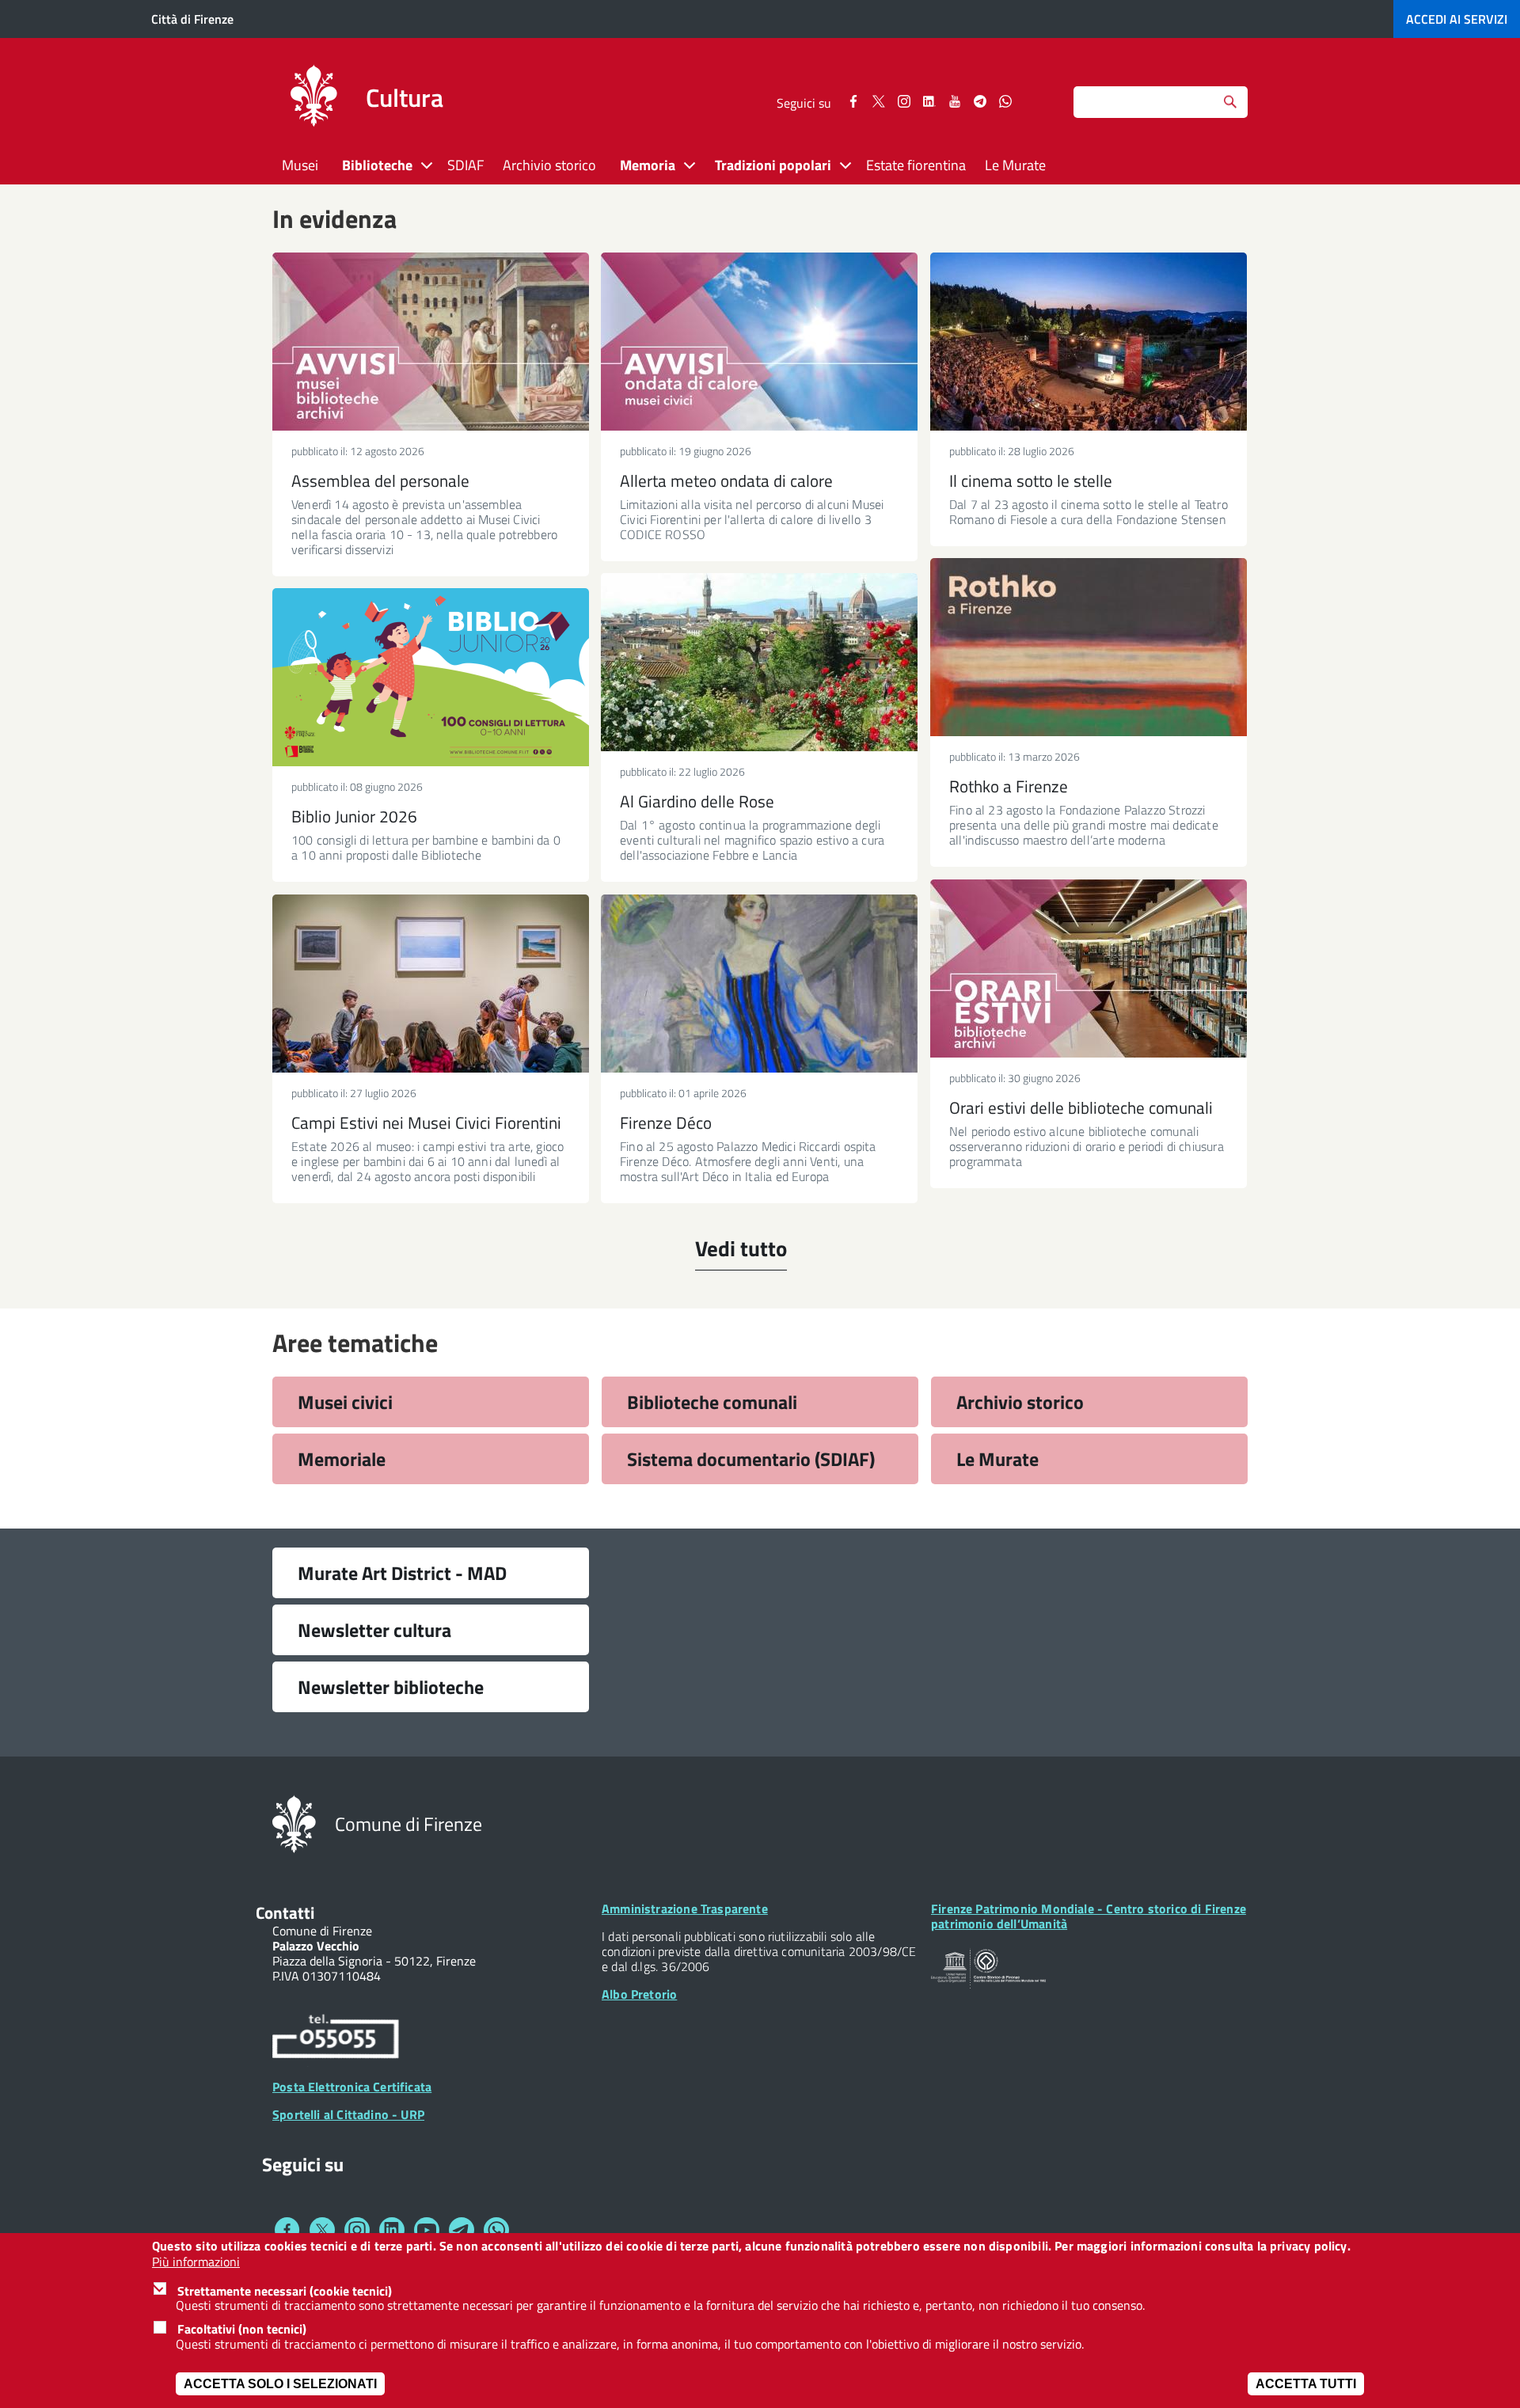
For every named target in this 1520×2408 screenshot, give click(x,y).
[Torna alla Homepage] (294, 1823)
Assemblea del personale (380, 480)
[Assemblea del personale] (431, 342)
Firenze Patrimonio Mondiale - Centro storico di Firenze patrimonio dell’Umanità (1089, 1916)
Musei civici (345, 1402)
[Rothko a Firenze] (1089, 647)
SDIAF (465, 165)
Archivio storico (549, 165)
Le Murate (1015, 165)
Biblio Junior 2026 (354, 816)
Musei (300, 165)
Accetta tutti (1306, 2384)
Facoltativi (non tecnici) (242, 2329)
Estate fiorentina (916, 165)
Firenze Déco (666, 1122)
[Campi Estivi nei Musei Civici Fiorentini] (431, 984)
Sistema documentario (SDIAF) (751, 1459)
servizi (1457, 19)
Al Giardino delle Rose (697, 801)
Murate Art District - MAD (402, 1573)
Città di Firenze (192, 19)
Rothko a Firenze (1009, 786)
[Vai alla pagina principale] (313, 98)
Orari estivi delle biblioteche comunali (1081, 1107)
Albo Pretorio (639, 1994)
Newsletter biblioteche (391, 1687)
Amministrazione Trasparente (685, 1909)
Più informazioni (196, 2262)
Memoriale (342, 1459)
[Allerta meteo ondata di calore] (759, 342)
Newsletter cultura (374, 1630)
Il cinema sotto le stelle (1031, 480)
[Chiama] (336, 2039)
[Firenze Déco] (759, 984)
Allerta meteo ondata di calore (726, 480)
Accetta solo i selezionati (280, 2384)
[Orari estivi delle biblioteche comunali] (1089, 969)
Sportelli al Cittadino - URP (348, 2114)
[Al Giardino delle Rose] (759, 662)
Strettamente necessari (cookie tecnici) (285, 2290)
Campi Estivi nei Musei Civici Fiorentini (426, 1122)
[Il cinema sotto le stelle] (1089, 342)
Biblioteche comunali (712, 1402)
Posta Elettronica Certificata (352, 2087)
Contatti (285, 1912)
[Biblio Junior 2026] (431, 677)
